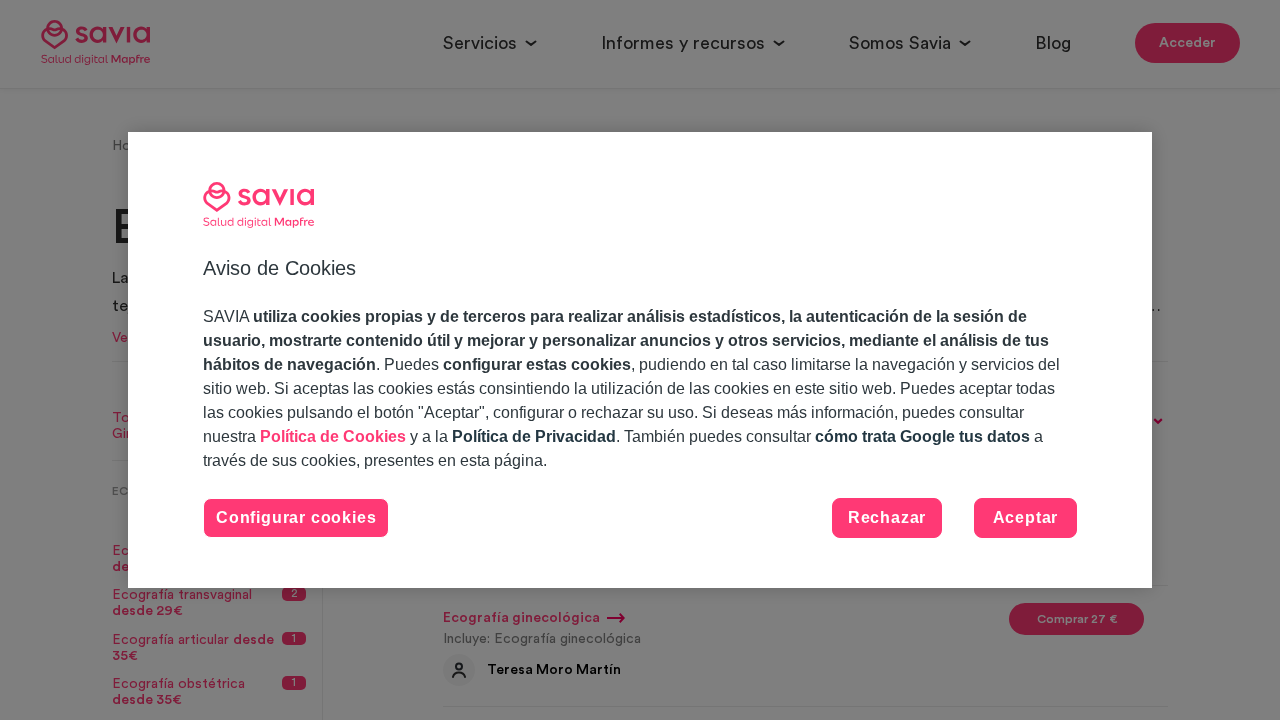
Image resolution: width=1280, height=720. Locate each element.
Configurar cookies (296, 517)
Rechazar (887, 517)
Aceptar (1026, 517)
